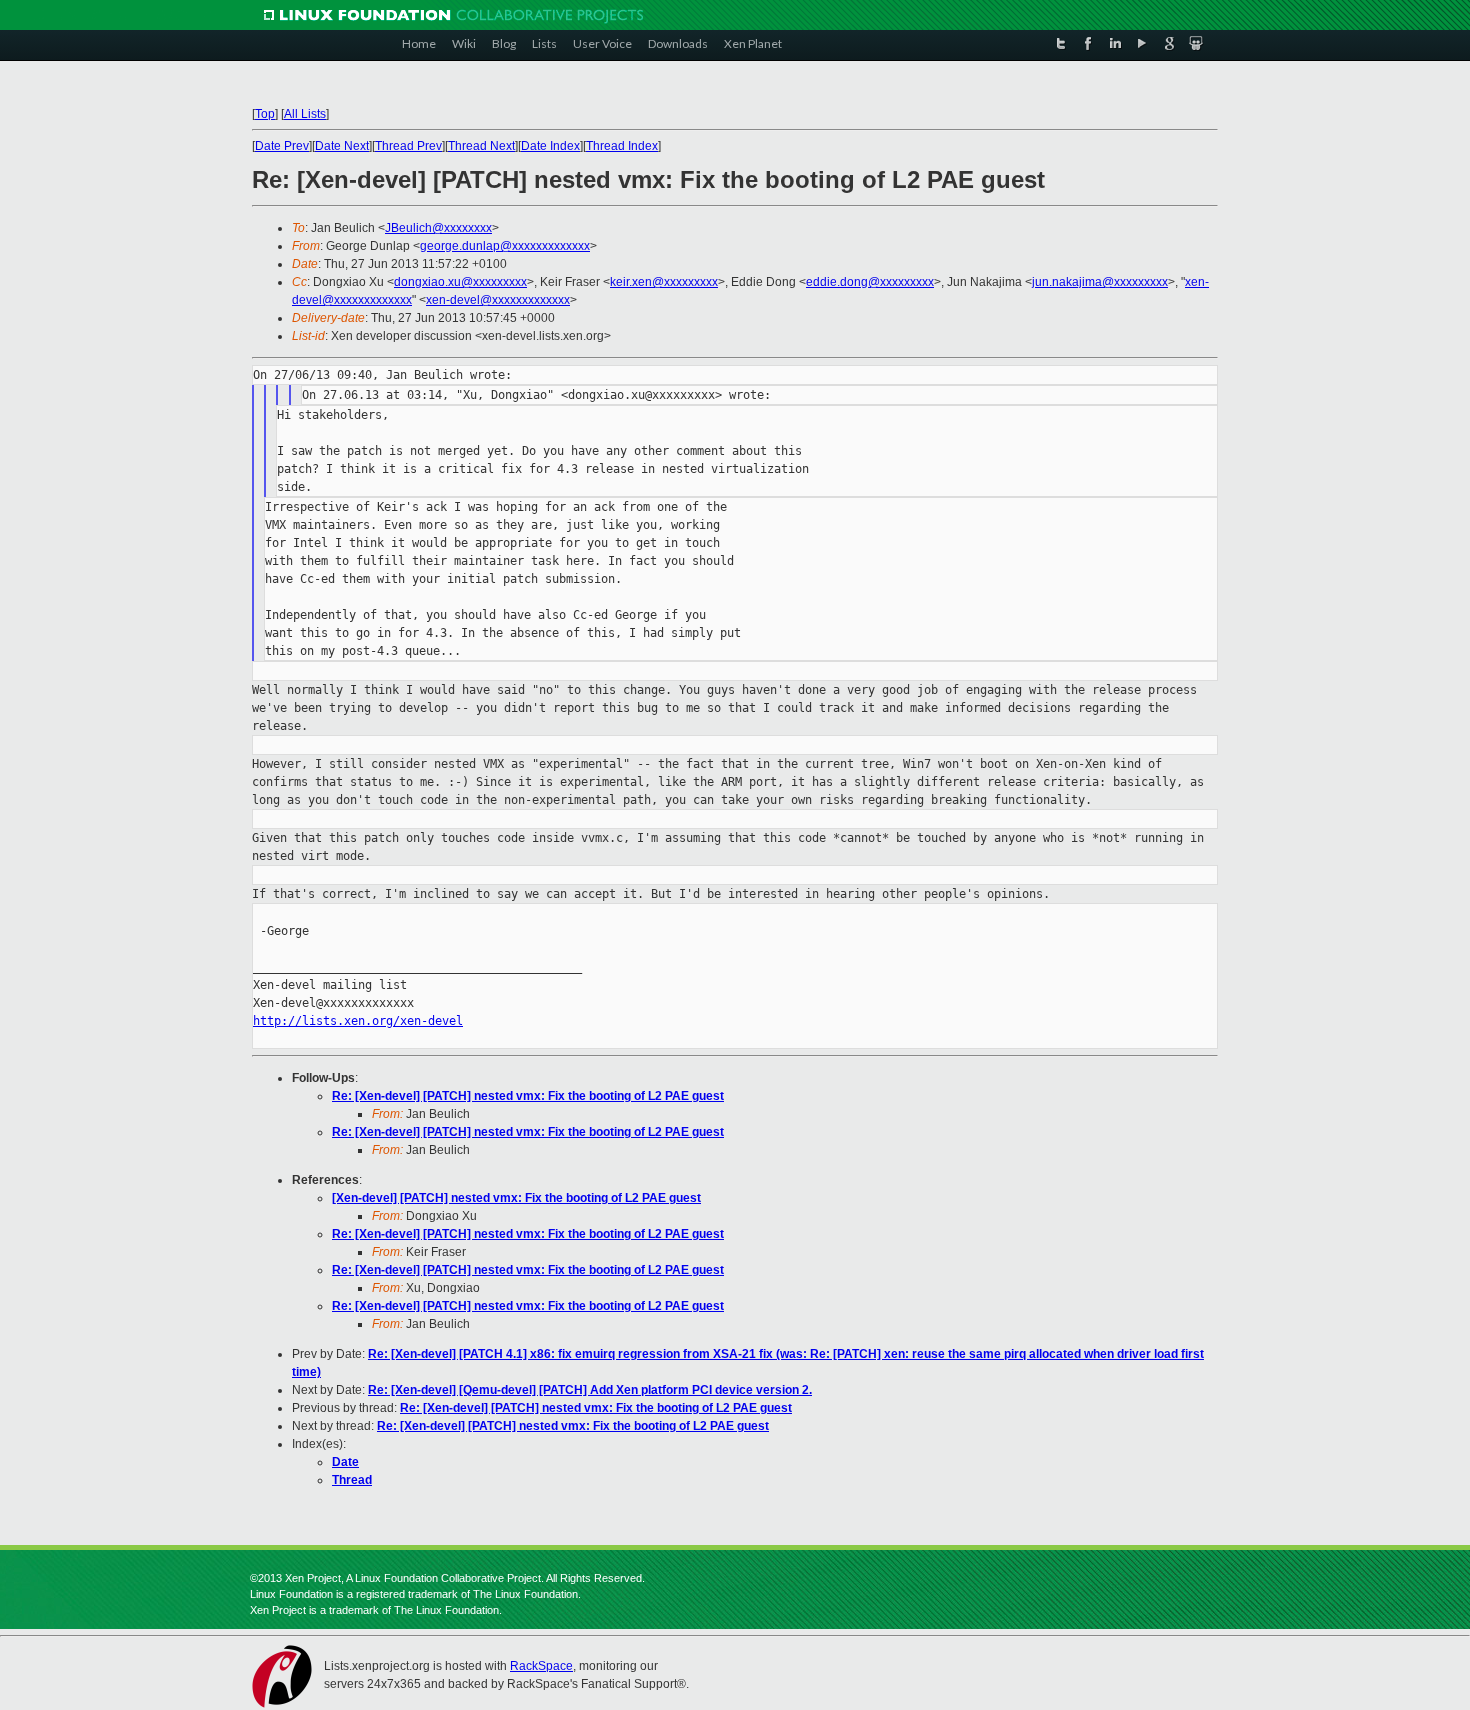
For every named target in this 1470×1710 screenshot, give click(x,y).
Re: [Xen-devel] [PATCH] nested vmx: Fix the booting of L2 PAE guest (528, 1096)
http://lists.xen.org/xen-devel (358, 1021)
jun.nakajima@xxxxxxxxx (1100, 282)
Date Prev (282, 146)
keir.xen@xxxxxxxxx (664, 282)
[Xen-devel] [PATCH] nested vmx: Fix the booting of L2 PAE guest (516, 1198)
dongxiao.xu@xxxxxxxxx (460, 282)
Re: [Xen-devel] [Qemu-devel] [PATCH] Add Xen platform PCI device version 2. (590, 1390)
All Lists (305, 114)
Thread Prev (408, 146)
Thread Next (481, 146)
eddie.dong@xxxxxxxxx (870, 282)
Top (265, 114)
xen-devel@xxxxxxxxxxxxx (498, 300)
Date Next (342, 146)
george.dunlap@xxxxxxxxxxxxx (505, 246)
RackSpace (541, 1666)
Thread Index (622, 146)
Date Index (550, 146)
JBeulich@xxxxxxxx (438, 228)
